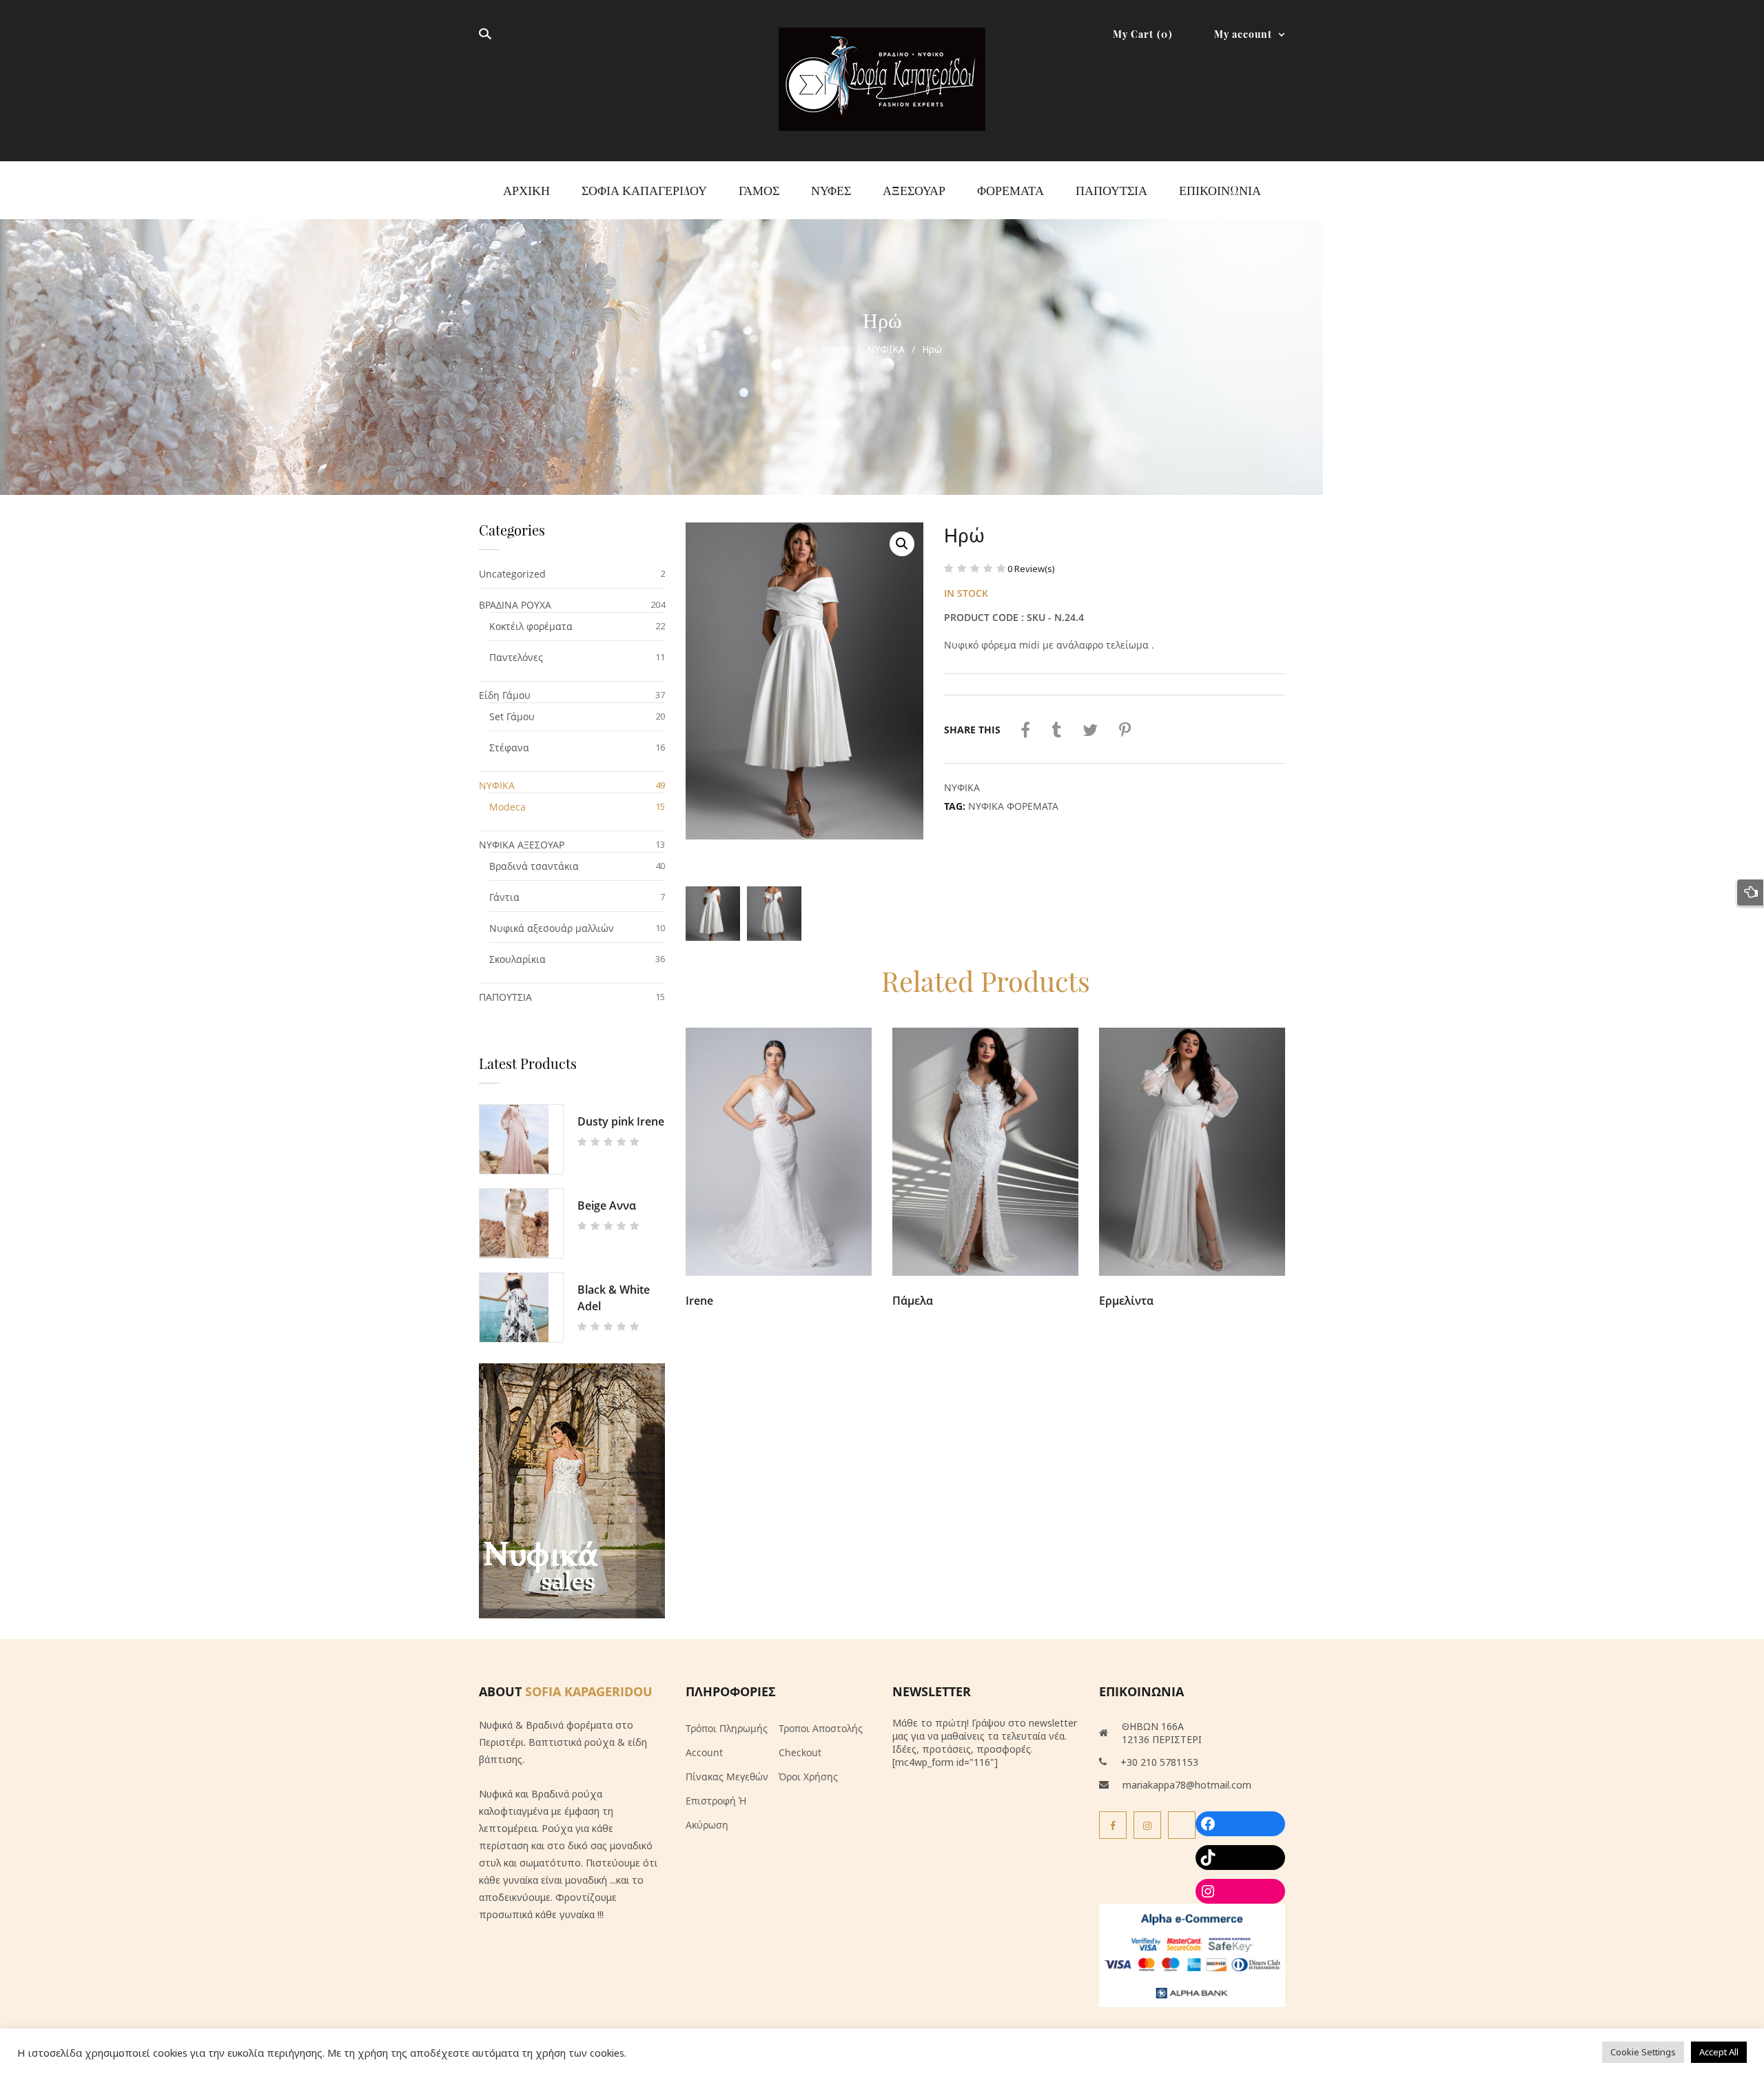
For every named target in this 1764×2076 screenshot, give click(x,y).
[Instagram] (1147, 1825)
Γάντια (504, 897)
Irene (699, 1301)
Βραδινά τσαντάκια (534, 866)
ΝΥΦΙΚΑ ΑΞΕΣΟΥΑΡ (522, 845)
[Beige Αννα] (521, 1223)
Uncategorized (512, 574)
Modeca (507, 807)
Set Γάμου (512, 716)
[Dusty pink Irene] (521, 1139)
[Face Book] (1113, 1825)
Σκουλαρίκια (517, 959)
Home (836, 349)
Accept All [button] (1719, 2052)
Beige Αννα (607, 1205)
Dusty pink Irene (621, 1121)
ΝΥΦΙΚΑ (886, 349)
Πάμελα (913, 1301)
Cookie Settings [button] (1643, 2052)
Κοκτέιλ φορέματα (531, 626)
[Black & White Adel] (521, 1307)
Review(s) (1031, 569)
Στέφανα (509, 747)
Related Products (986, 980)
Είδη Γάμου (505, 695)
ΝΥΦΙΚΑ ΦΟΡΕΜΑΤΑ (1013, 806)
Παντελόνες (516, 657)
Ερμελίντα (1126, 1301)
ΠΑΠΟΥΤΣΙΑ (505, 997)
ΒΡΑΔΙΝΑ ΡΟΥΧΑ (515, 605)
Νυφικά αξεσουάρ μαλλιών (552, 928)
